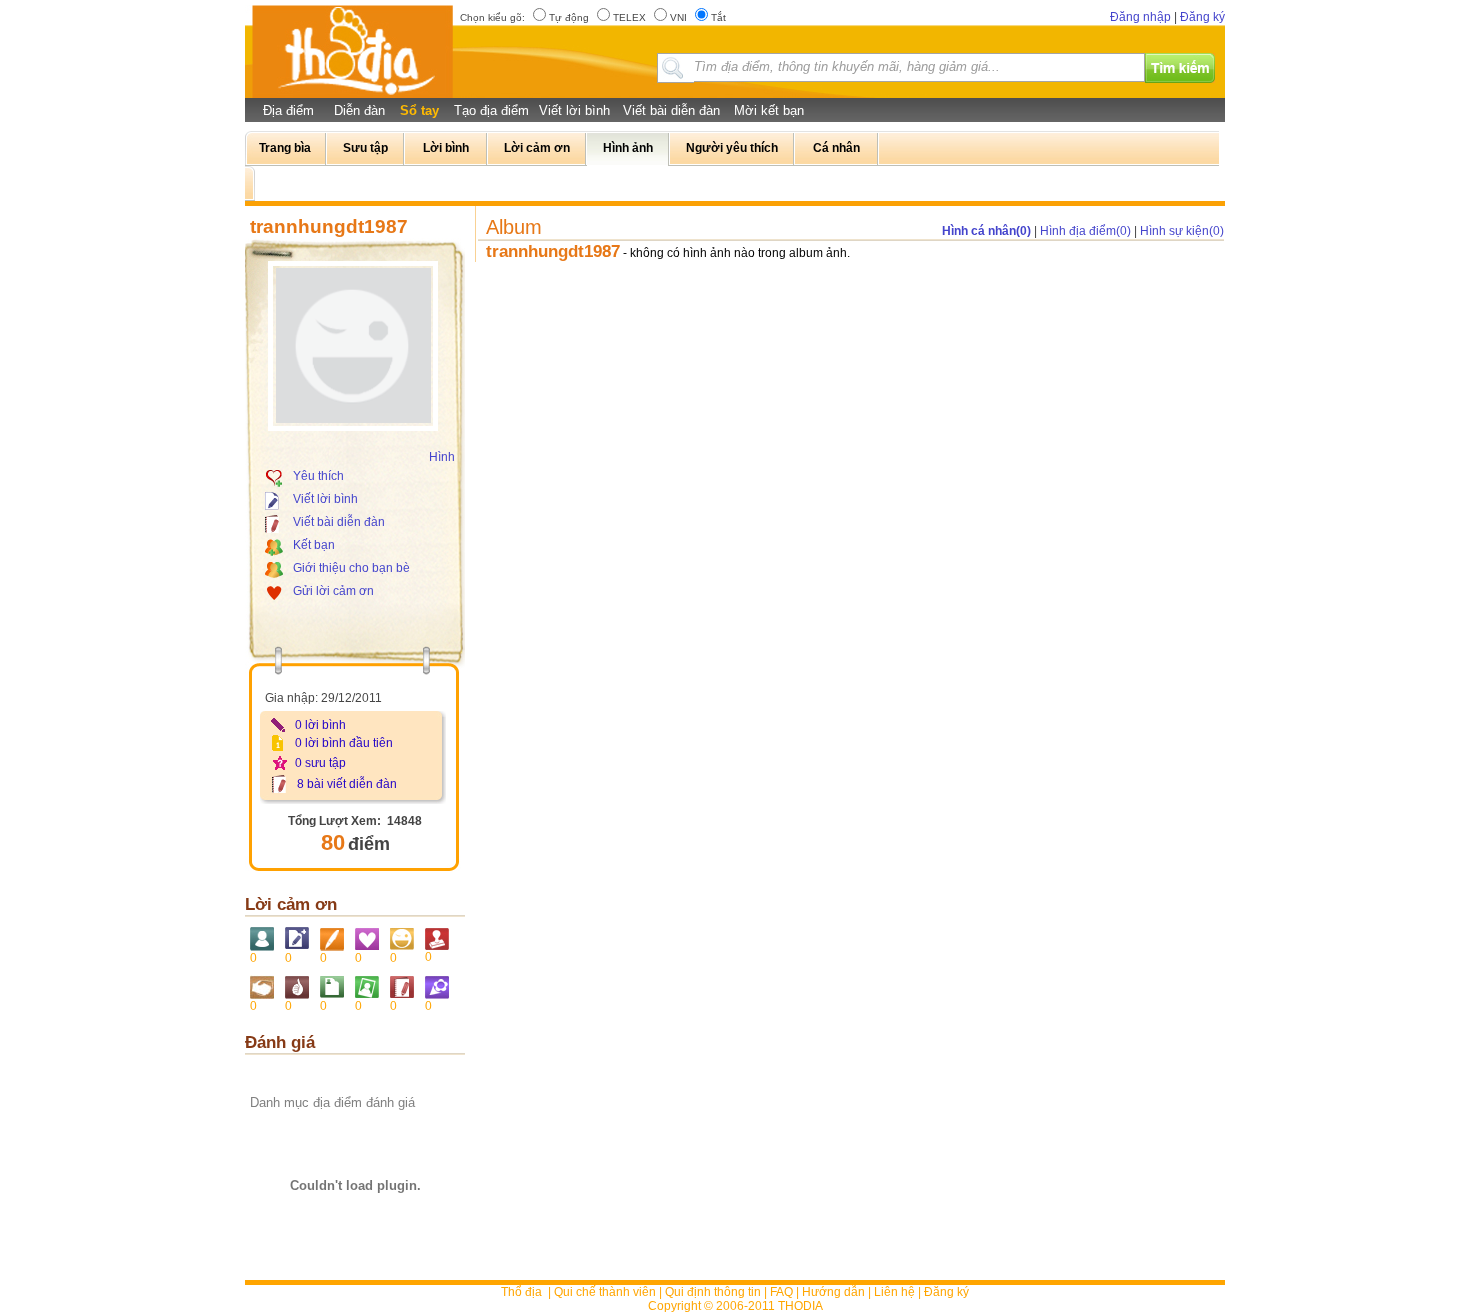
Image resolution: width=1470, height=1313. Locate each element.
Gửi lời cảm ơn (333, 591)
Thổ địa (521, 1292)
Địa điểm (288, 110)
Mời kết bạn (769, 110)
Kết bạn (314, 545)
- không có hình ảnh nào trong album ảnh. (736, 253)
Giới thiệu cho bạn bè (351, 568)
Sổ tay (419, 110)
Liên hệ (894, 1292)
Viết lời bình (574, 110)
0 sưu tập (320, 763)
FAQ (781, 1292)
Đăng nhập (1140, 17)
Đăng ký (1202, 17)
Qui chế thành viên (605, 1292)
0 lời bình (320, 725)
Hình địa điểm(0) (1085, 231)
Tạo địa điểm (491, 110)
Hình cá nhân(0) (986, 231)
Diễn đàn (359, 110)
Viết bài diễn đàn (671, 110)
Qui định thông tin (713, 1292)
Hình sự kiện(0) (1182, 231)
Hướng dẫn (833, 1292)
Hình (442, 457)
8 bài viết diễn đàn (347, 784)
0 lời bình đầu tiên (344, 743)
